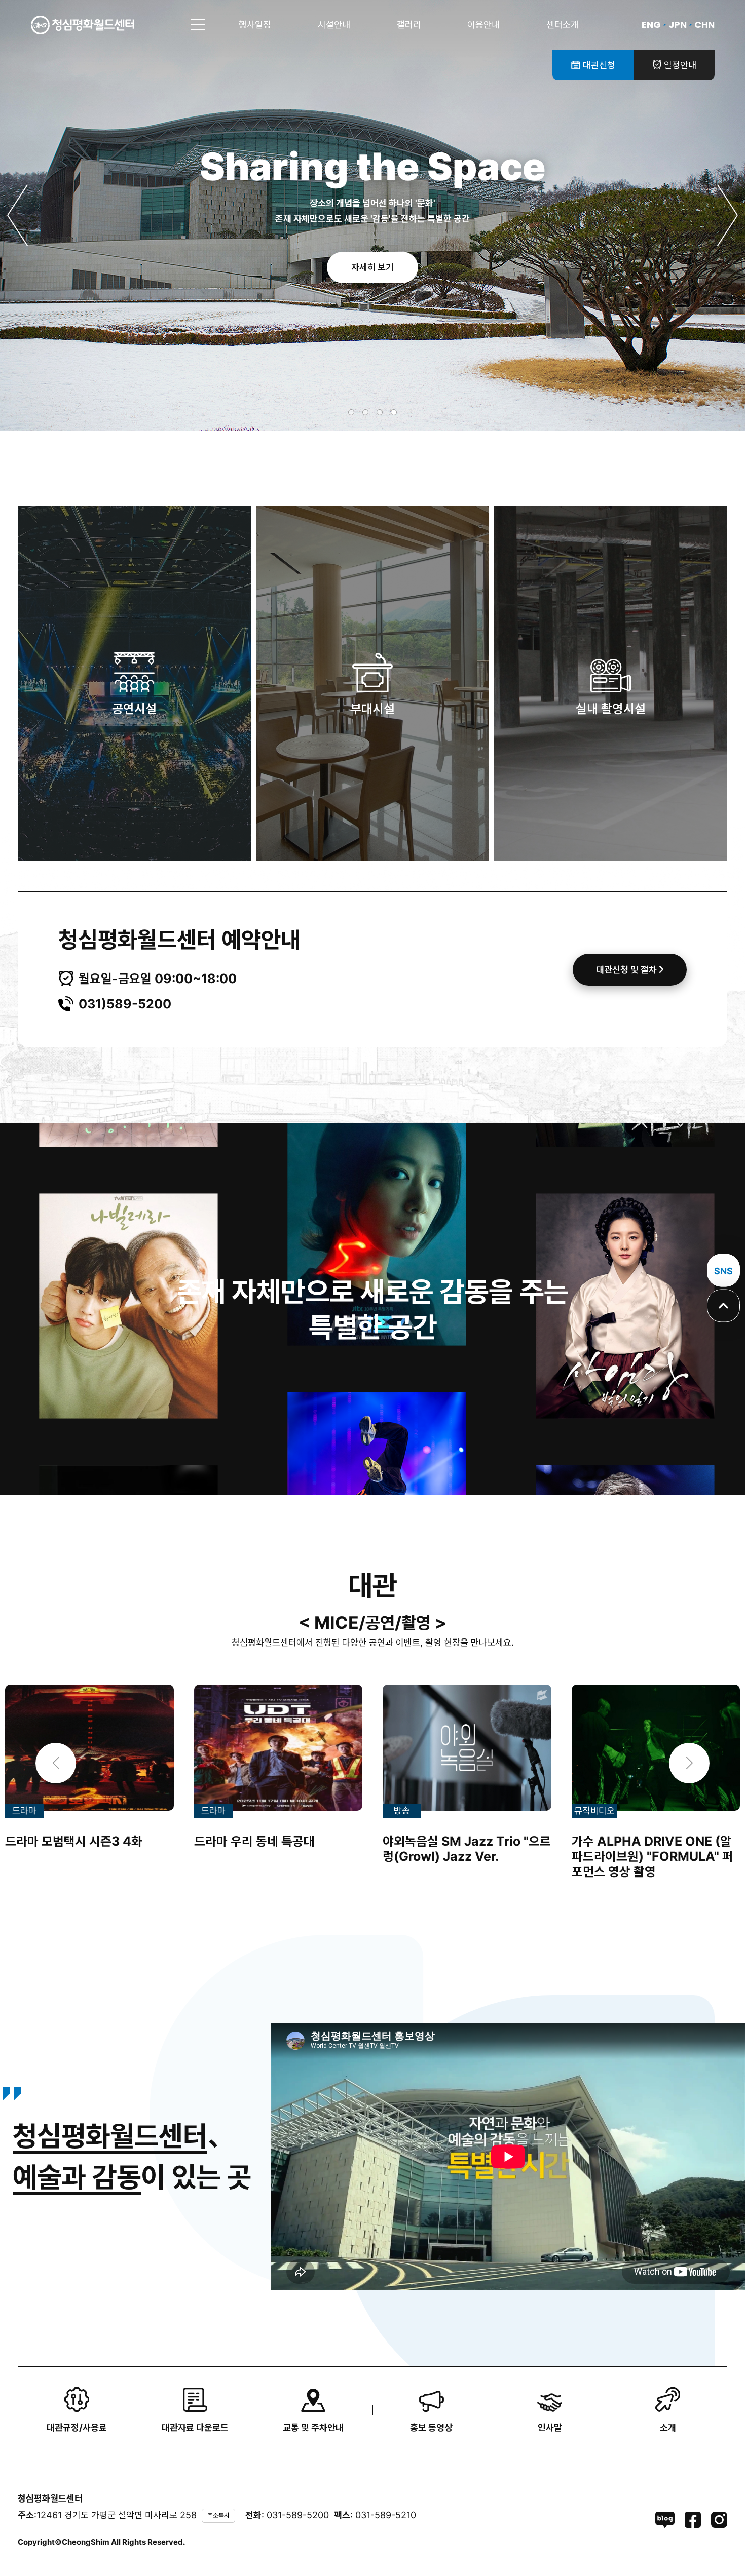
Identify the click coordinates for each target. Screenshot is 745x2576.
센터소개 (563, 25)
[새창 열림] (665, 2520)
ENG (651, 25)
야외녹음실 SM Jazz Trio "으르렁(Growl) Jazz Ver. (467, 1849)
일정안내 (679, 65)
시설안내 (334, 25)
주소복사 (218, 2515)
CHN (704, 25)
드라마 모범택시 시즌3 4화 (74, 1841)
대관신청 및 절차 (627, 970)
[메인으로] (83, 25)
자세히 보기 (372, 267)
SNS (723, 1271)
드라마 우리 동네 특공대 (254, 1841)
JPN (678, 25)
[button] (18, 215)
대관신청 (598, 65)
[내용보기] (89, 1747)
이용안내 (483, 25)
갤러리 (409, 25)
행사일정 (255, 25)
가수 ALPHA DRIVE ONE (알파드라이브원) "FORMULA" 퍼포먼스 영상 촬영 (653, 1856)
